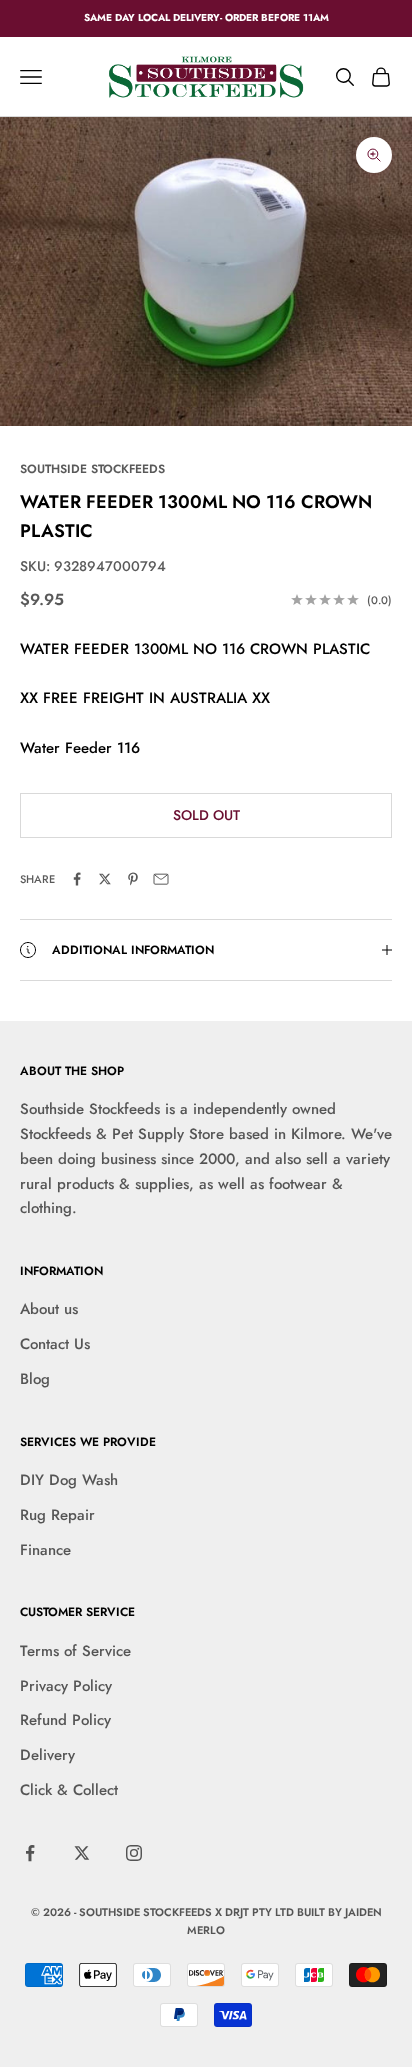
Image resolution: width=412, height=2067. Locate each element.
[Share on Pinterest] (133, 879)
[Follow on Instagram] (134, 1853)
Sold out (206, 815)
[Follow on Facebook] (30, 1853)
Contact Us (55, 1344)
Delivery (47, 1755)
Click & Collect (69, 1790)
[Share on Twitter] (105, 879)
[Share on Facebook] (77, 879)
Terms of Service (75, 1651)
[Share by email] (161, 879)
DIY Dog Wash (69, 1480)
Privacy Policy (66, 1686)
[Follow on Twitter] (82, 1853)
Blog (35, 1379)
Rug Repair (57, 1515)
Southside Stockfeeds (92, 469)
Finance (45, 1550)
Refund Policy (65, 1720)
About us (49, 1309)
